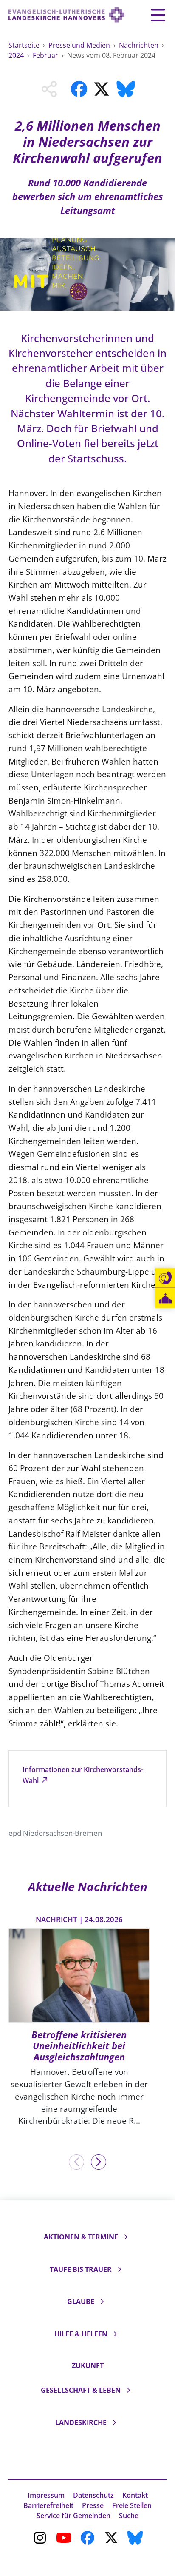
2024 (17, 55)
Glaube (81, 2302)
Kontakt (135, 2495)
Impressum (46, 2495)
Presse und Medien (80, 45)
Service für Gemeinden (73, 2516)
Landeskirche (81, 2422)
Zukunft (88, 2365)
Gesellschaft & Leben (81, 2390)
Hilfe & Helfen (81, 2334)
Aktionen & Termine (81, 2237)
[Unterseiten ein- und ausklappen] (126, 2237)
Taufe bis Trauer (81, 2269)
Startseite (25, 45)
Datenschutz (93, 2495)
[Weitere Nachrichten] (99, 2162)
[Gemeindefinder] (165, 1298)
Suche (129, 2516)
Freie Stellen (132, 2505)
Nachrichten (140, 45)
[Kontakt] (165, 1278)
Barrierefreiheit (48, 2505)
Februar (46, 55)
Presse (93, 2505)
